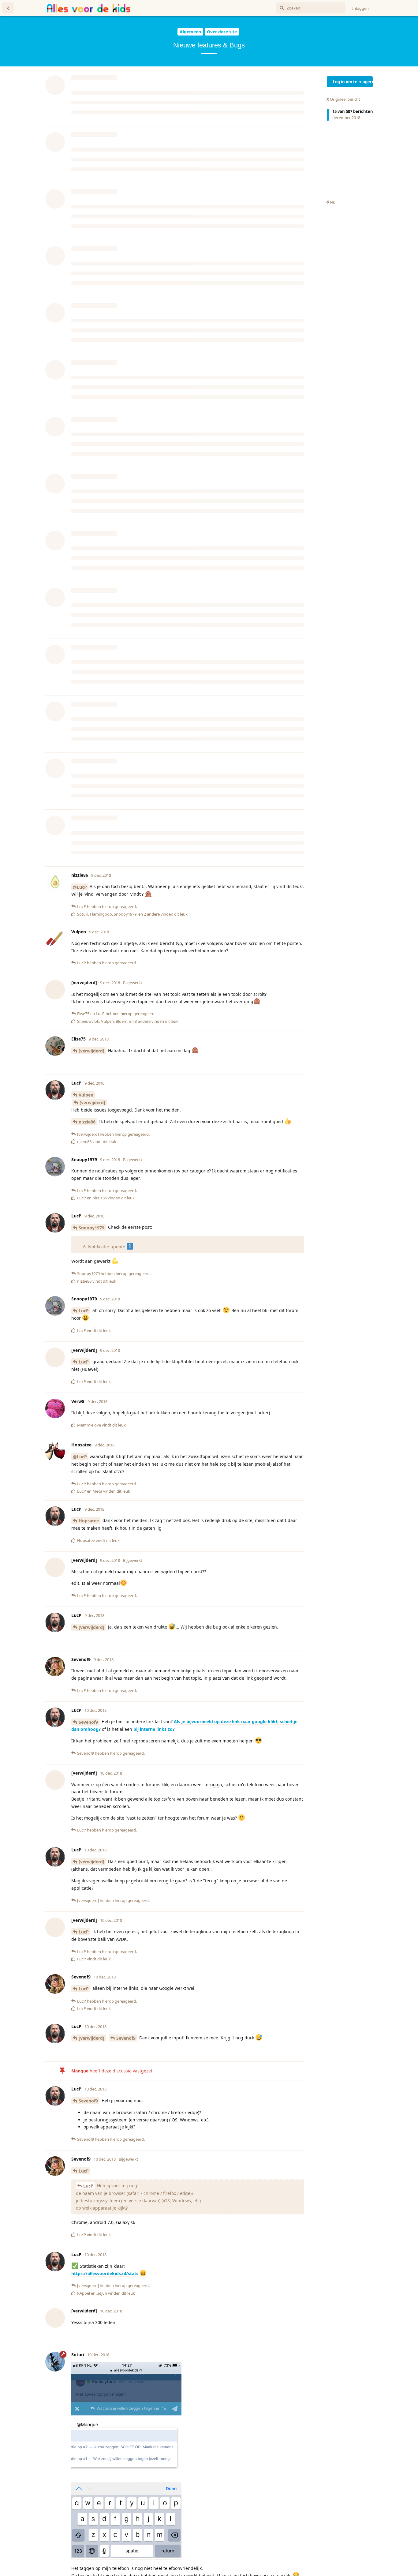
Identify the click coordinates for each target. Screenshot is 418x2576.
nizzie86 (87, 990)
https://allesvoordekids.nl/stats (105, 2464)
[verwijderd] (227, 79)
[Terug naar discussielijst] (8, 8)
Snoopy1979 (91, 1418)
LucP (84, 264)
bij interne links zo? (154, 1920)
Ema (83, 863)
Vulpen (86, 468)
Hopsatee (89, 1711)
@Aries (178, 71)
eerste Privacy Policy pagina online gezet (158, 1034)
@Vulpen (263, 64)
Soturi (225, 94)
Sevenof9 (233, 87)
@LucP (80, 1077)
